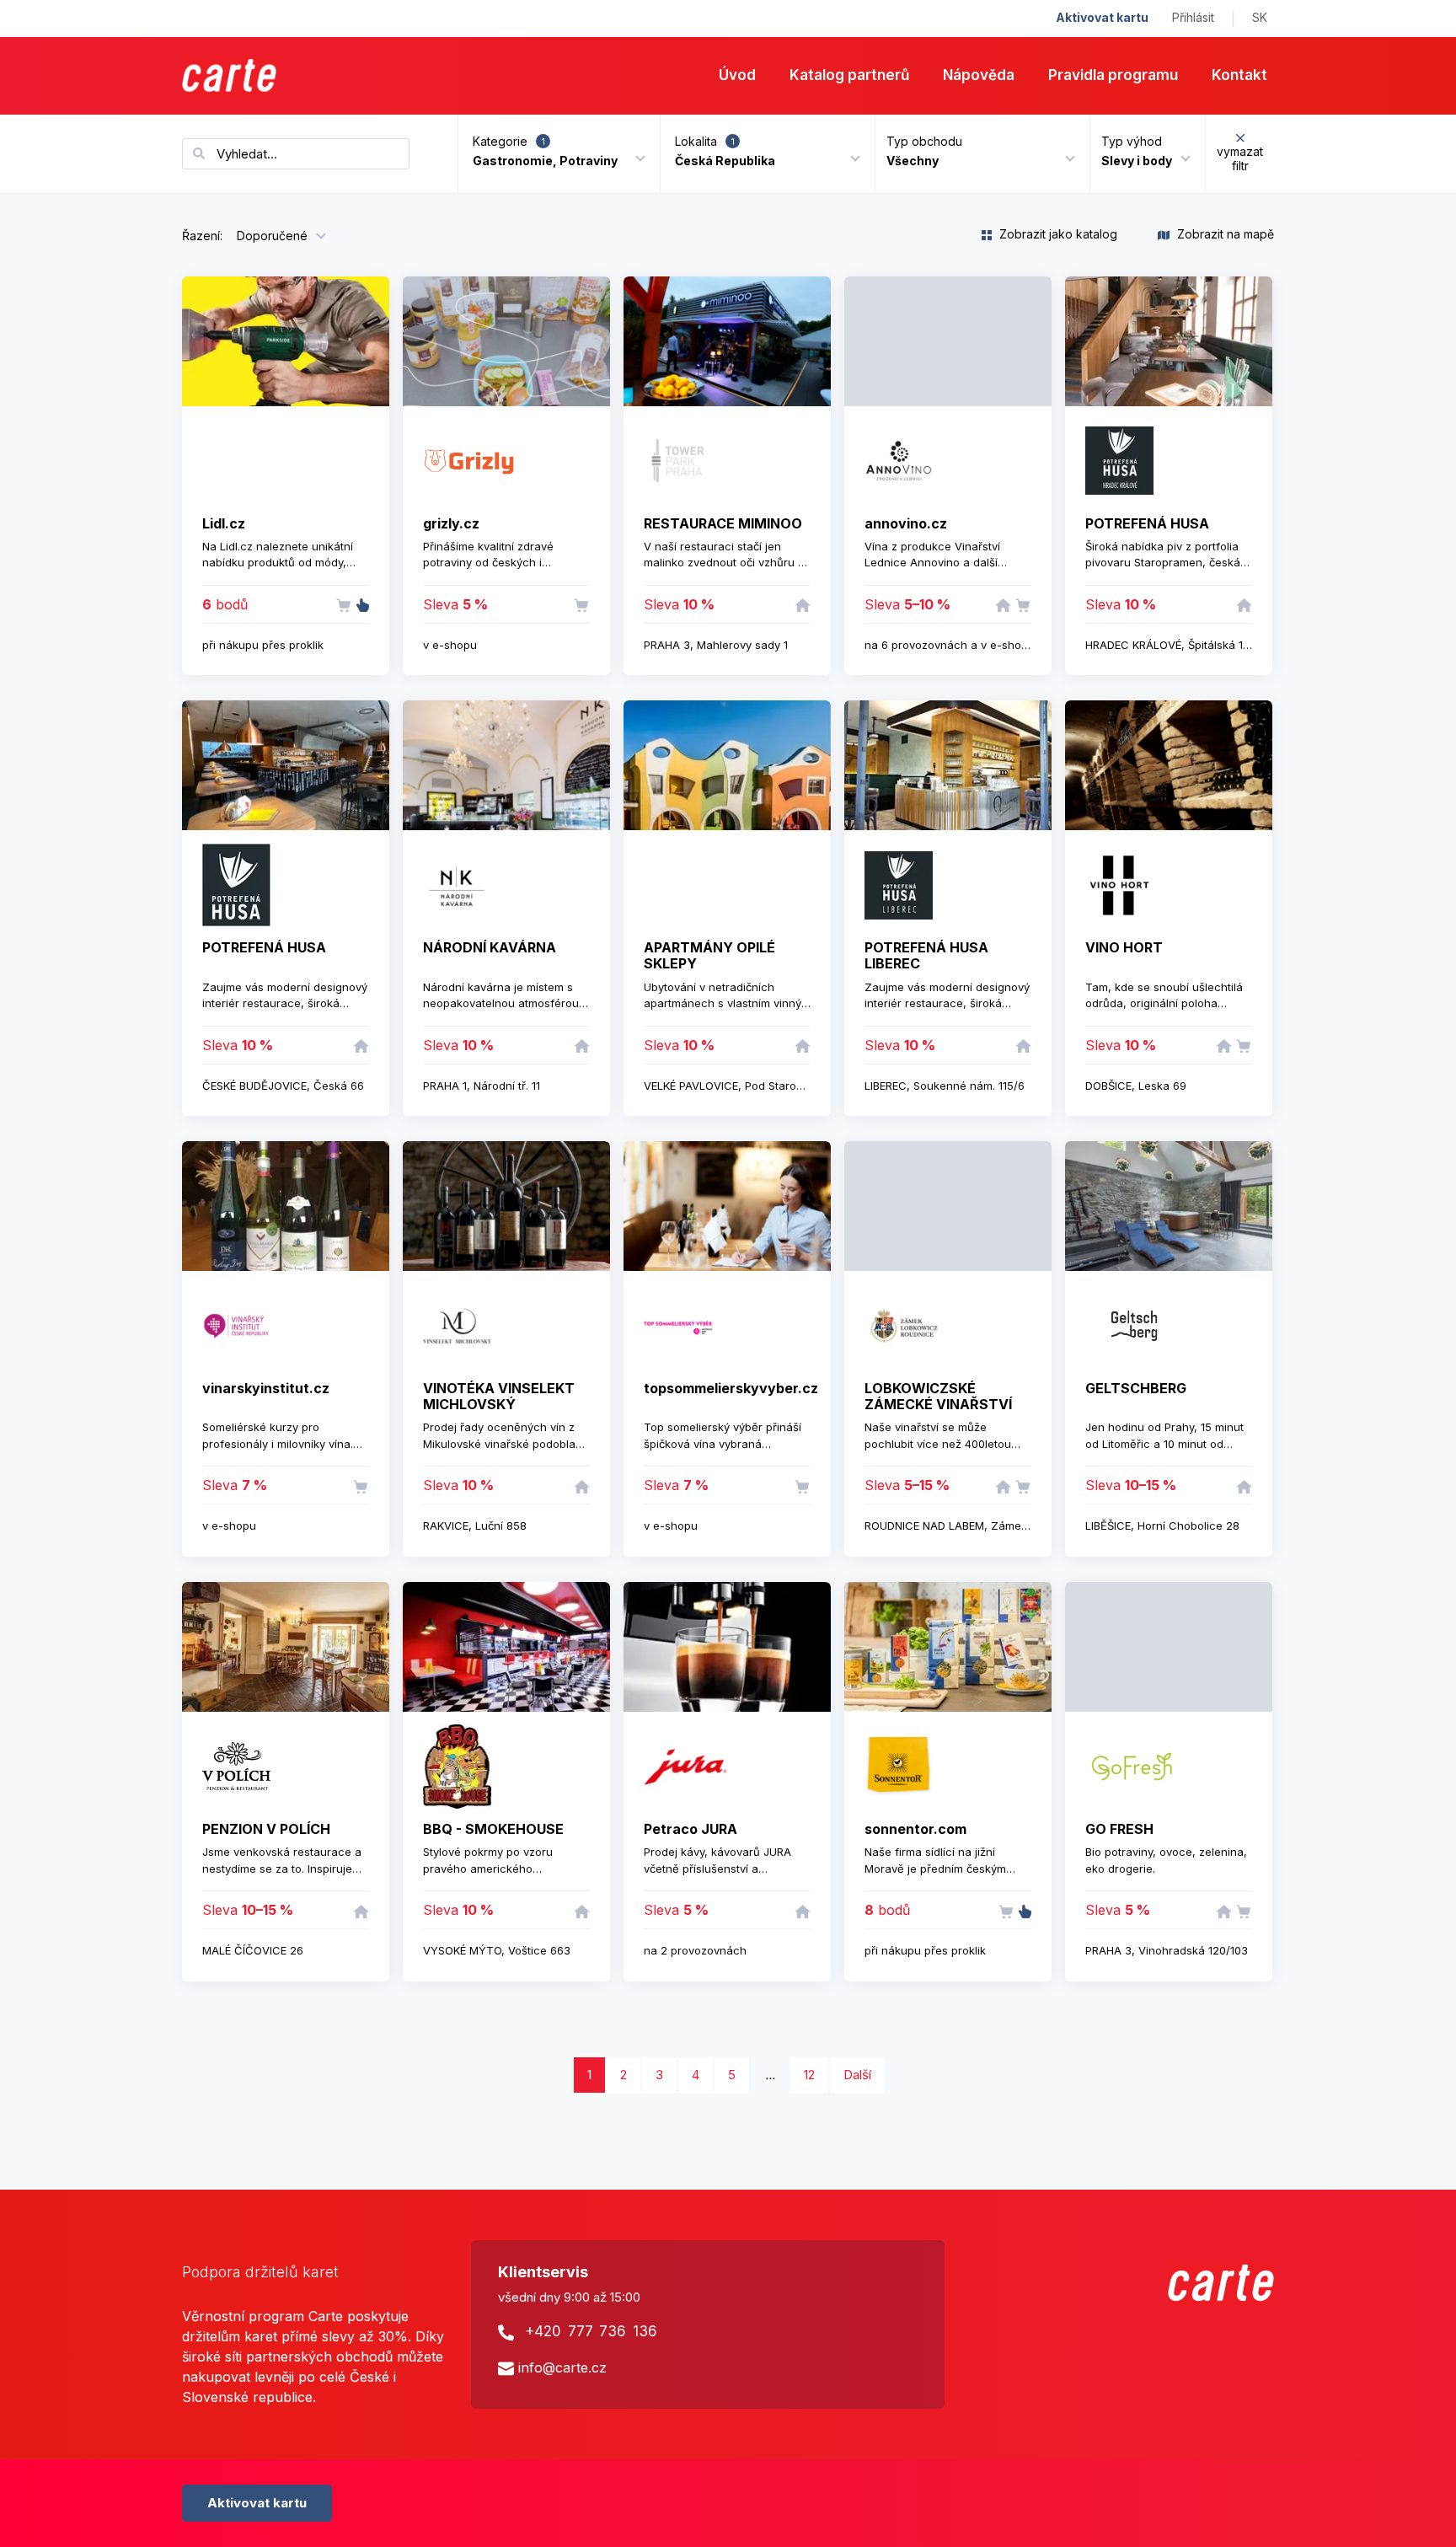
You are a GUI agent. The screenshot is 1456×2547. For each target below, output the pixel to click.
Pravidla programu (1113, 75)
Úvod (737, 75)
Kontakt (1239, 75)
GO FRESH (1119, 1829)
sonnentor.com (915, 1829)
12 (809, 2075)
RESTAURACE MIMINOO (723, 523)
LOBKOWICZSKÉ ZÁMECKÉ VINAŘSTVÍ (938, 1396)
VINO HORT (1124, 947)
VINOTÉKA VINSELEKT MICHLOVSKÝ (499, 1396)
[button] (976, 154)
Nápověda (979, 75)
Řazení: (202, 236)
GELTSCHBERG (1136, 1388)
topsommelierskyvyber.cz (731, 1388)
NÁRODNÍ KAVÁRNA (490, 947)
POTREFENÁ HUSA (1147, 523)
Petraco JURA (691, 1829)
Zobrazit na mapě (1224, 234)
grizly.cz (451, 523)
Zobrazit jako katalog (1057, 234)
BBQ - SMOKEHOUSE (493, 1829)
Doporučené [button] (272, 236)
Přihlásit (1193, 17)
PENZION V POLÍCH (266, 1829)
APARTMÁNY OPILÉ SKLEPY (709, 955)
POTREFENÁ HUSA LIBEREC (926, 955)
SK (1260, 17)
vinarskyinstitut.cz (266, 1388)
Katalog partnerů (849, 75)
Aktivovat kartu (1102, 17)
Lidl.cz (224, 523)
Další (857, 2075)
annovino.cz (906, 523)
